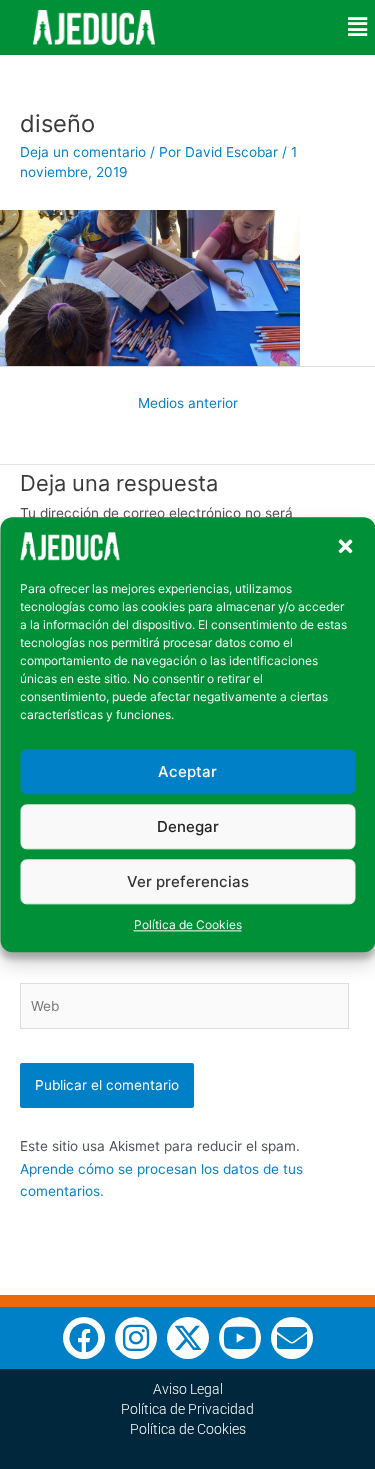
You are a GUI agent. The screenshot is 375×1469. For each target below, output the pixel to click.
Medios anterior (188, 403)
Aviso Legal (188, 1389)
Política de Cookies (188, 925)
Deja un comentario (83, 152)
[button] (345, 546)
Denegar (188, 826)
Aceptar (187, 771)
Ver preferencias (188, 881)
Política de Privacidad (187, 1409)
